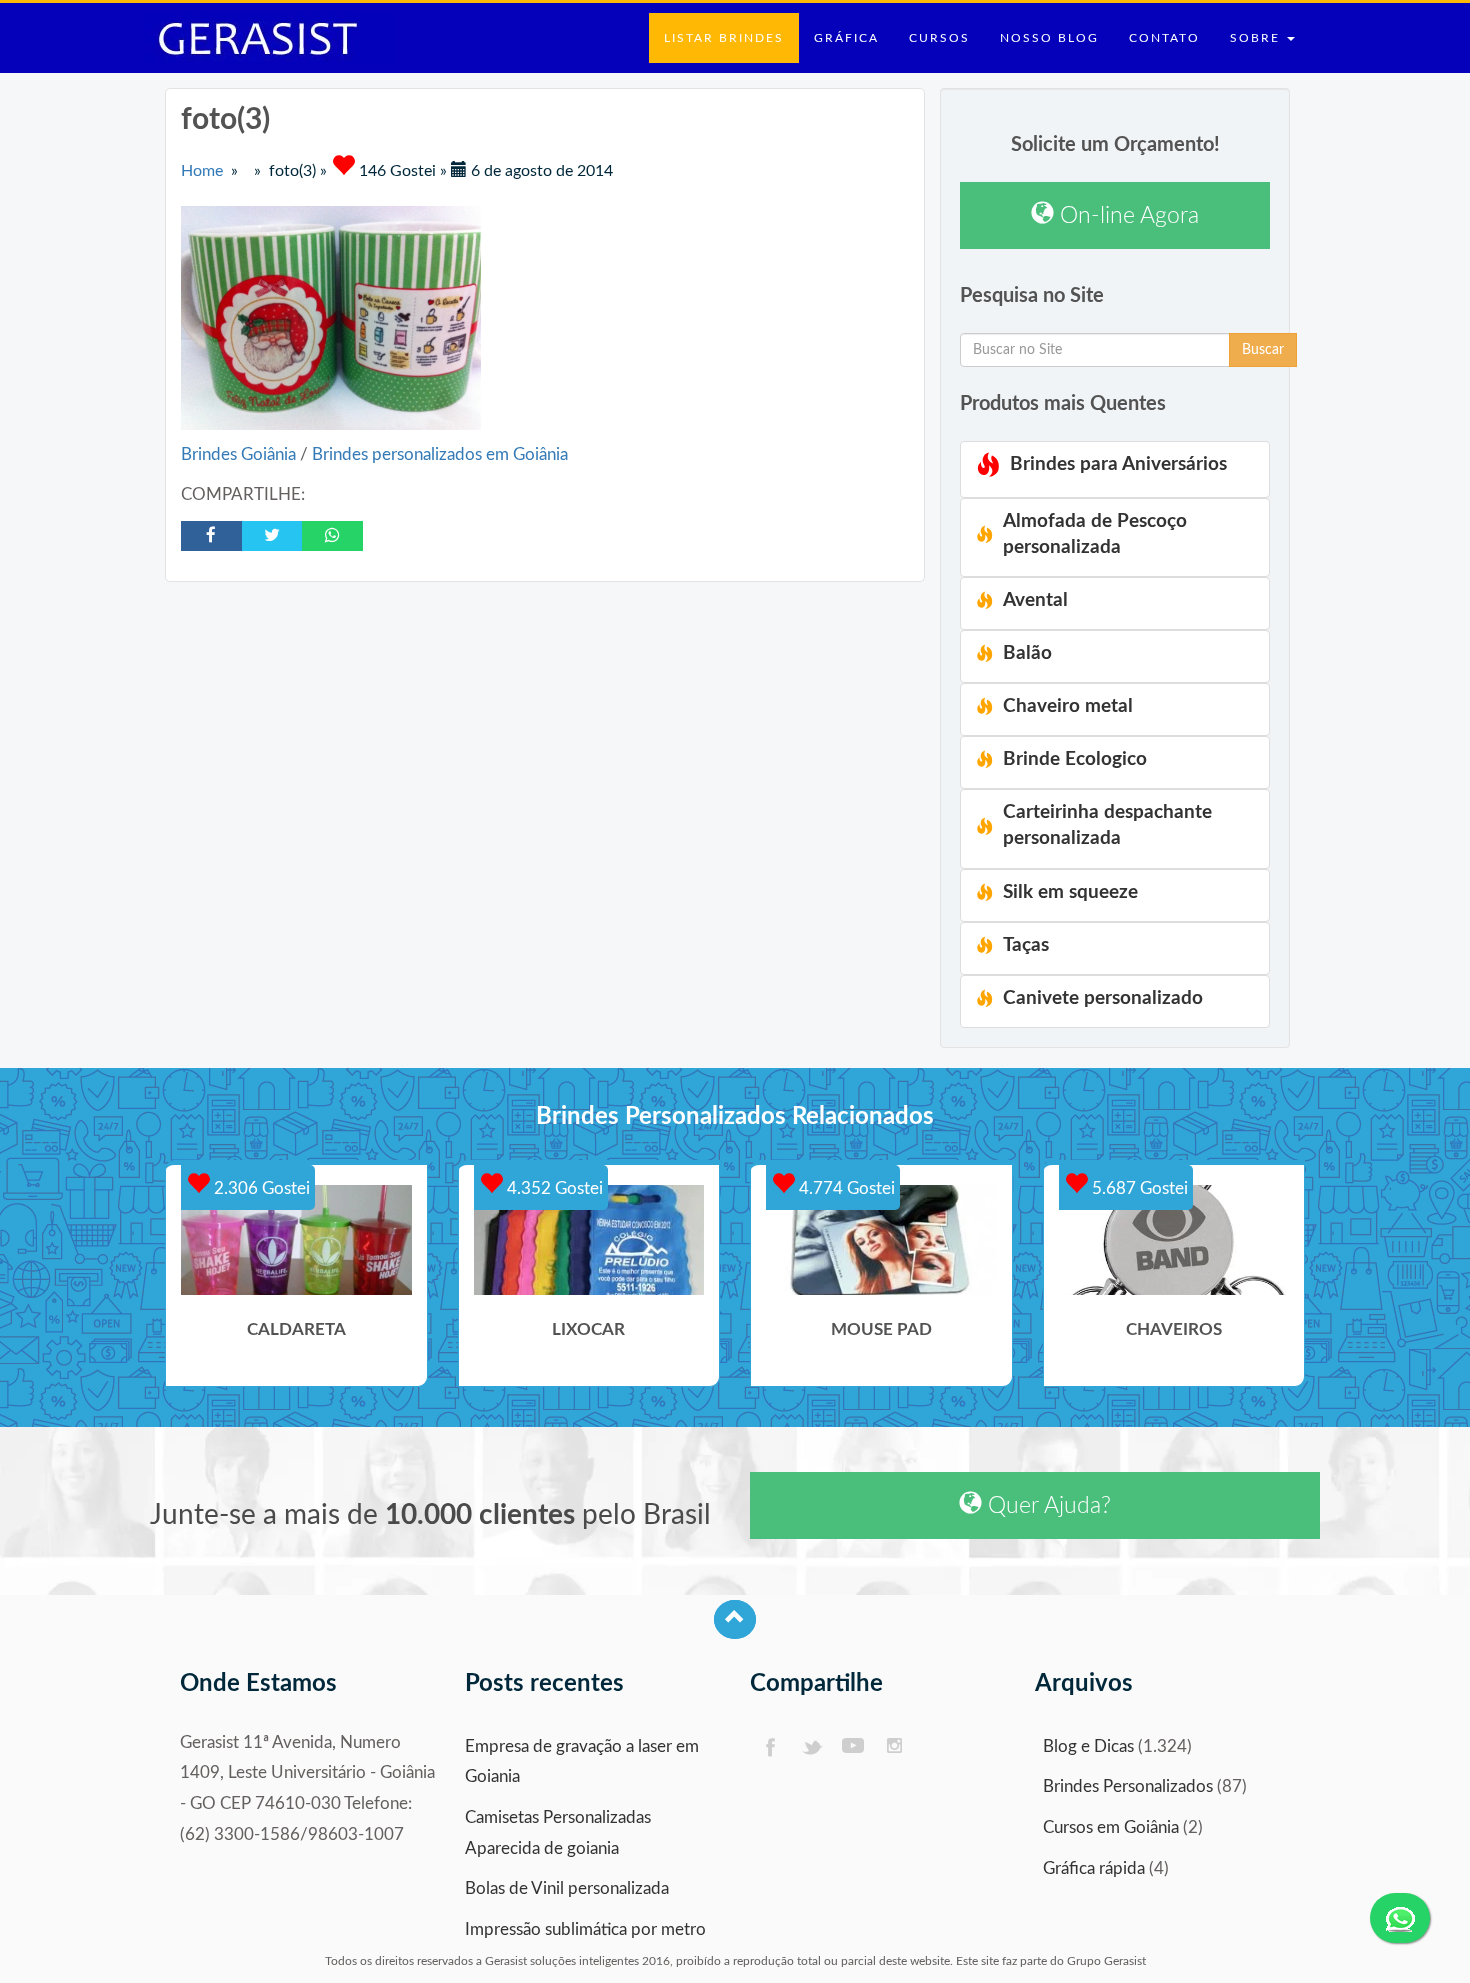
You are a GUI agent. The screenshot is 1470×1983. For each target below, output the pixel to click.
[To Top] (735, 1619)
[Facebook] (769, 1747)
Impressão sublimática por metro (585, 1929)
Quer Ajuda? (1046, 1505)
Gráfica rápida (1094, 1868)
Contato (1164, 38)
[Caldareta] (296, 1240)
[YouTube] (853, 1747)
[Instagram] (895, 1747)
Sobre (1257, 38)
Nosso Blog (1049, 38)
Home (202, 171)
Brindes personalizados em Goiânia (440, 454)
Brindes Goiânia (240, 454)
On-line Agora (1126, 215)
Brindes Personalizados (1128, 1786)
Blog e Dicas (1088, 1746)
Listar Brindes (724, 38)
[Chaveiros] (1174, 1240)
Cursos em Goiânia (1111, 1827)
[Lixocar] (589, 1240)
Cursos (939, 38)
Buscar (1263, 350)
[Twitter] (811, 1747)
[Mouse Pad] (881, 1240)
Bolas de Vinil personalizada (567, 1888)
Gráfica (846, 38)
